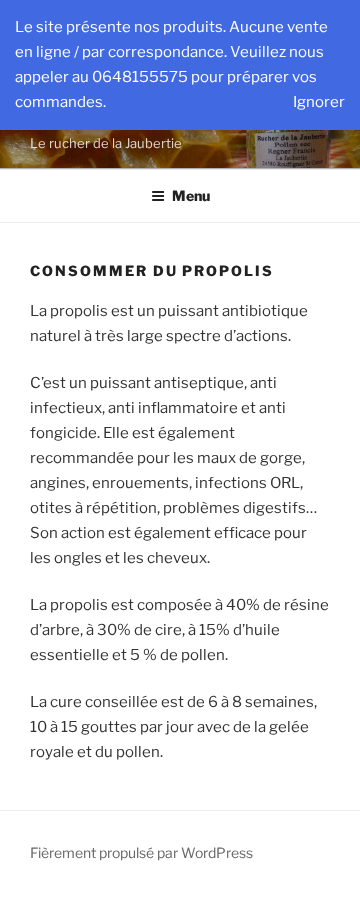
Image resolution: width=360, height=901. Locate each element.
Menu (191, 195)
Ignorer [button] (319, 102)
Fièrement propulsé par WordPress (141, 852)
